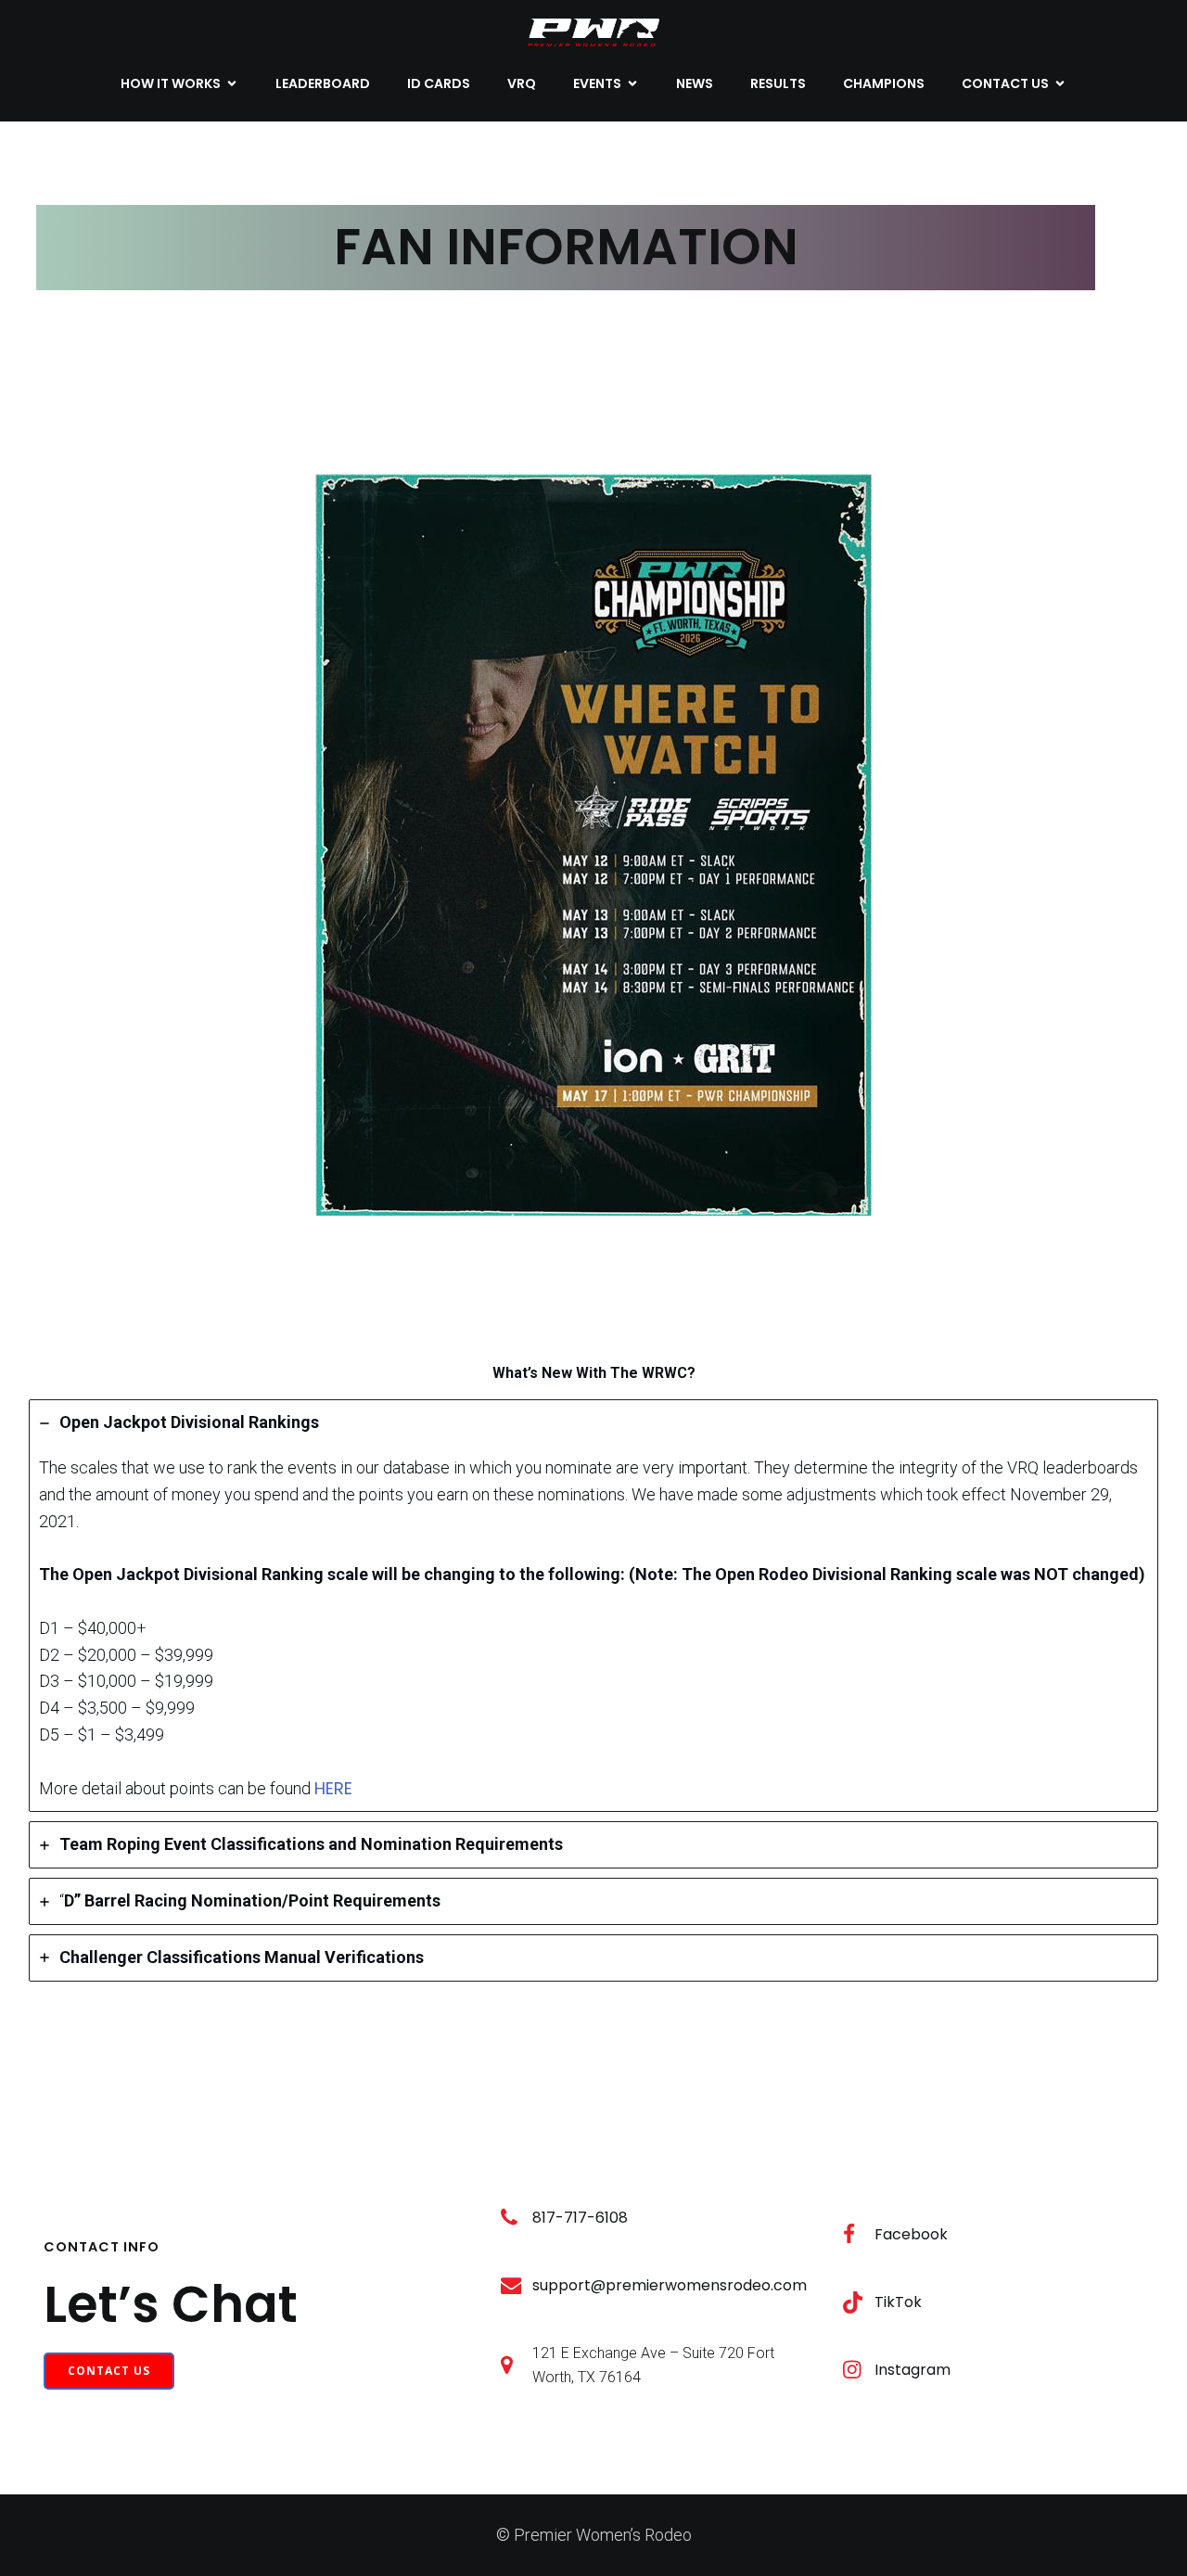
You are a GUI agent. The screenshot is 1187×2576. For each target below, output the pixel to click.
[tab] (594, 1606)
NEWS (695, 83)
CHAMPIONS (884, 83)
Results (778, 83)
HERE (333, 1788)
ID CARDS (439, 83)
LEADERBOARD (323, 83)
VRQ (522, 83)
